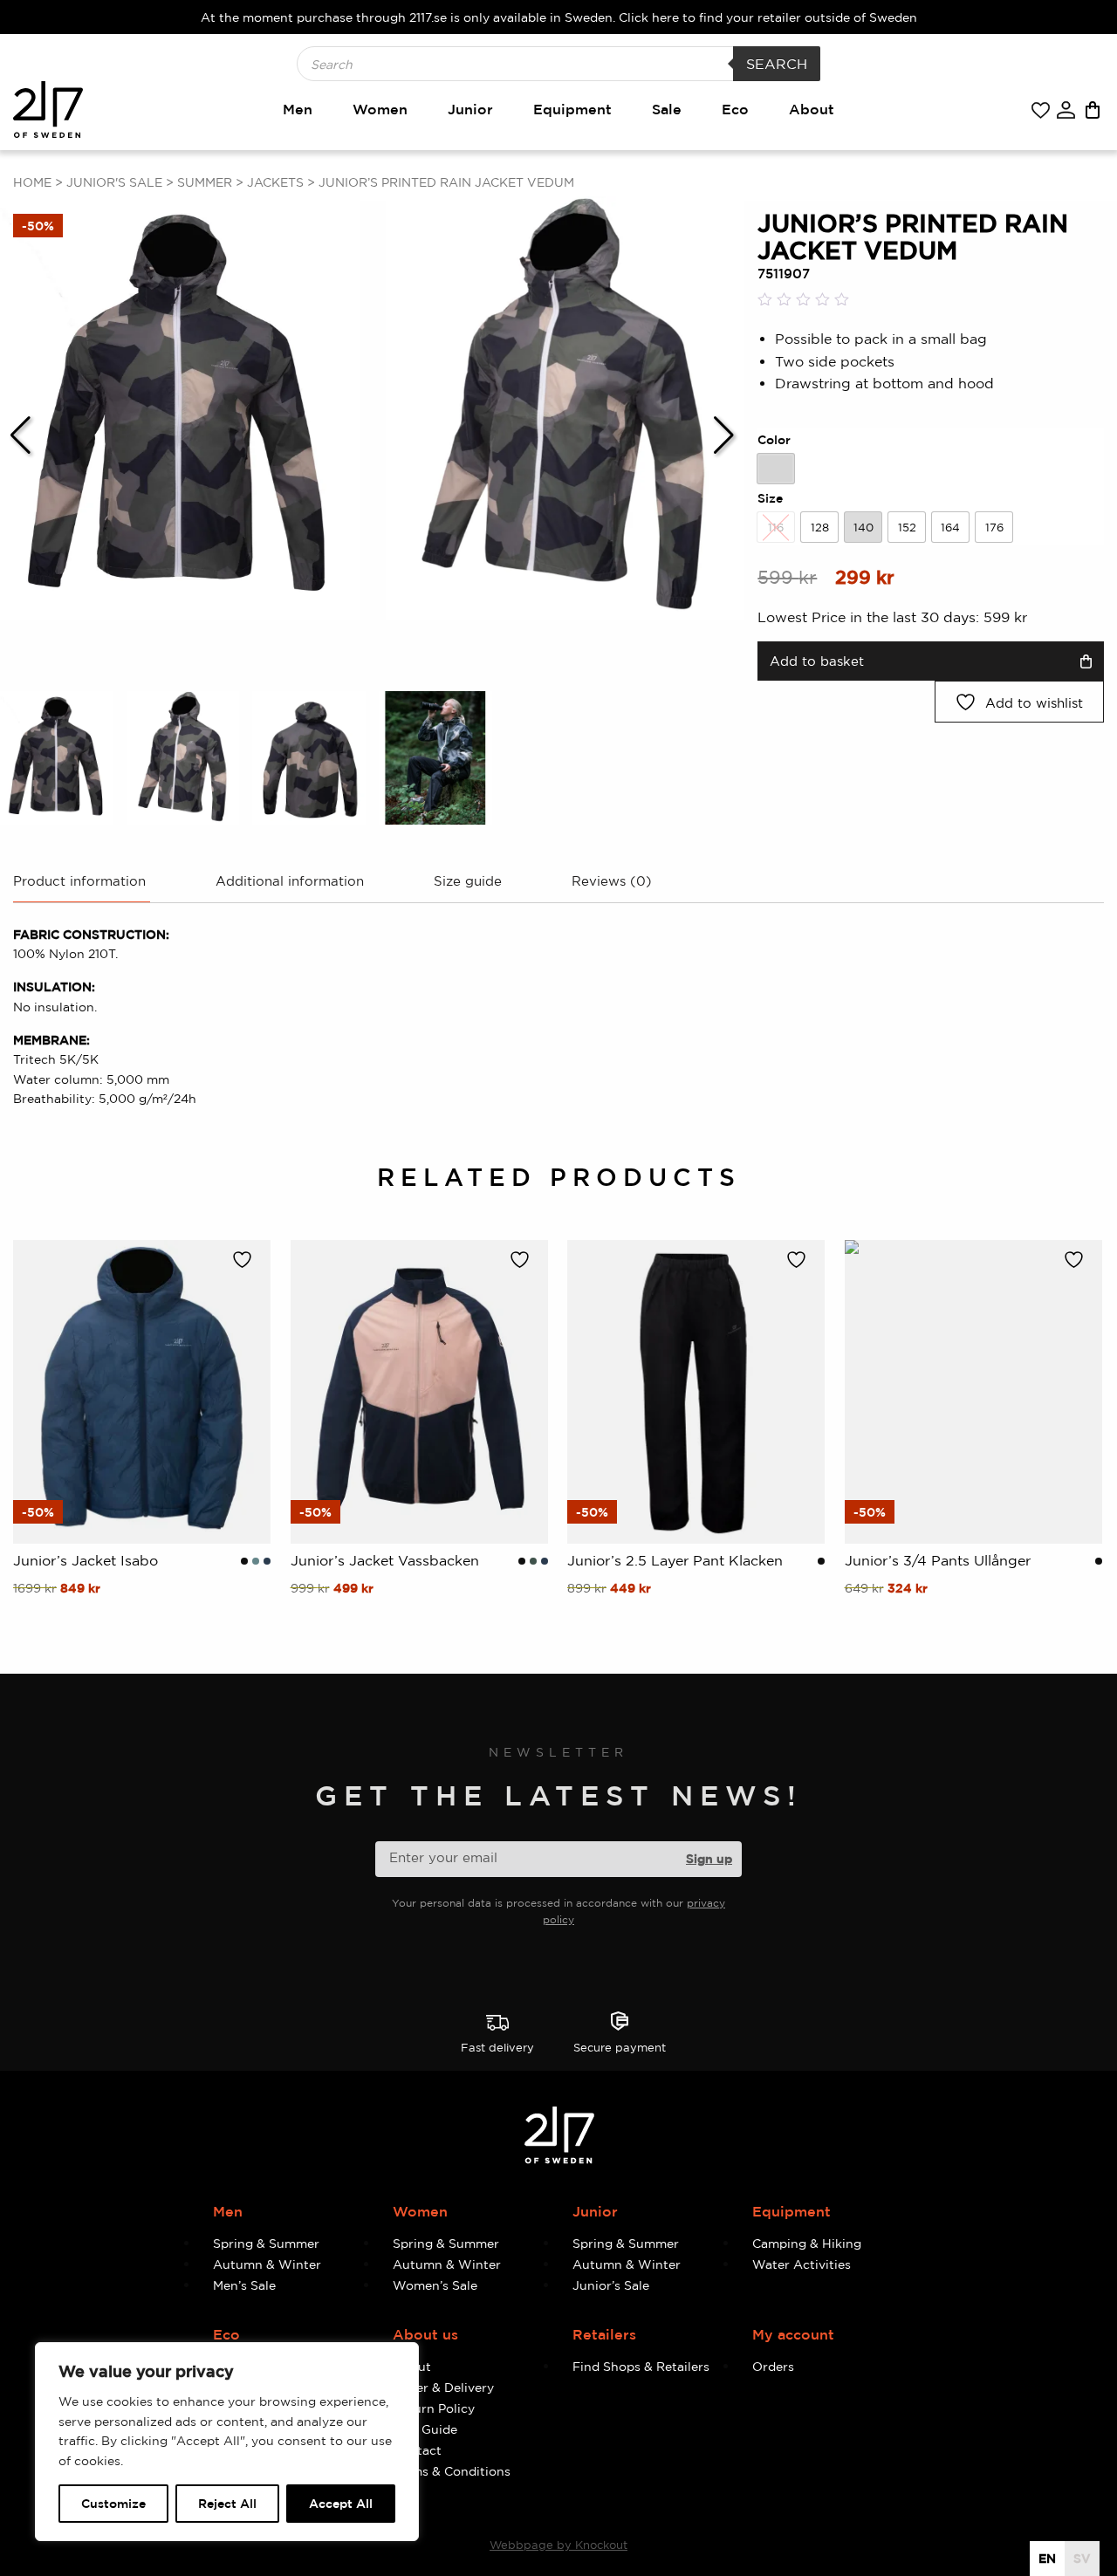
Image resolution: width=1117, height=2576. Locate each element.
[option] (776, 469)
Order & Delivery (443, 2387)
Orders (773, 2366)
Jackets (275, 182)
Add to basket (817, 661)
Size (770, 498)
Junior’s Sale (611, 2285)
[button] (21, 435)
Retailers (604, 2334)
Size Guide (425, 2429)
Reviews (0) (612, 881)
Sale (667, 109)
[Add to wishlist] (247, 1260)
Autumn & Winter (267, 2264)
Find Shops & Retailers (641, 2366)
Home (32, 182)
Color (774, 439)
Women (380, 109)
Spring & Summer (266, 2243)
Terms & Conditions (452, 2471)
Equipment (572, 109)
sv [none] (1082, 2558)
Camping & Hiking (807, 2243)
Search (777, 64)
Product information (79, 881)
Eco (735, 109)
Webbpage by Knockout (558, 2545)
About (812, 109)
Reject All (227, 2503)
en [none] (1047, 2558)
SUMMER (205, 182)
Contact (417, 2450)
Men (298, 109)
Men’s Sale (244, 2285)
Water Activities (802, 2264)
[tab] (79, 887)
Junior (470, 109)
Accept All (341, 2503)
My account (793, 2334)
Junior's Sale (114, 182)
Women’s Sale (435, 2285)
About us (425, 2334)
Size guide (468, 881)
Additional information (290, 881)
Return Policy (434, 2408)
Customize (113, 2503)
